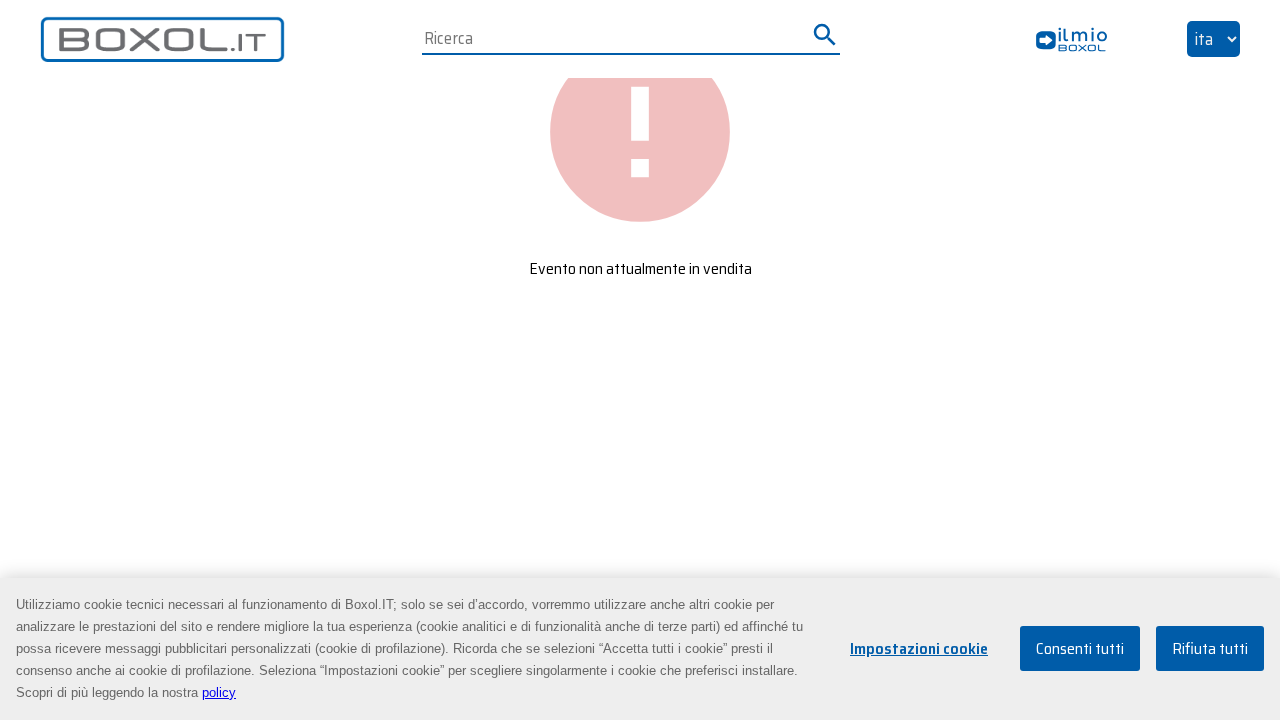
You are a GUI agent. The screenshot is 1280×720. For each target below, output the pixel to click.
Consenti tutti (1080, 649)
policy (219, 692)
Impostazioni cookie (919, 649)
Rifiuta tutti (1210, 649)
